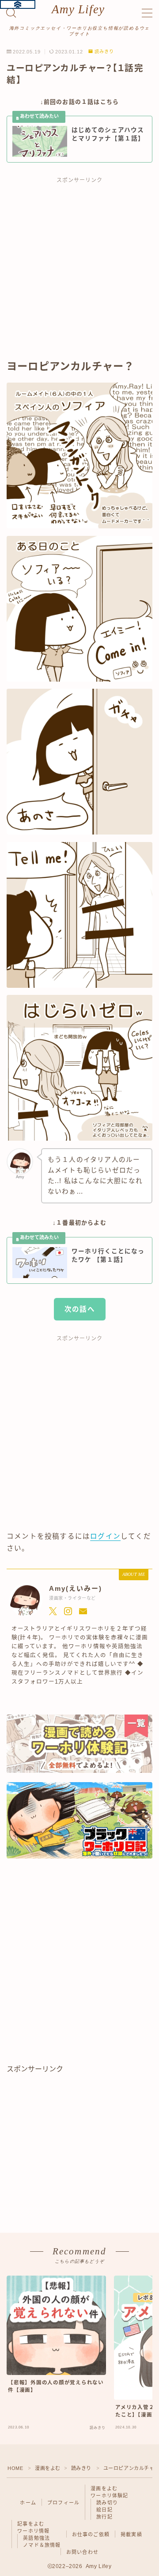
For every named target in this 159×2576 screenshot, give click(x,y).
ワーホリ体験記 (109, 2496)
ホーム (28, 2503)
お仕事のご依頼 (91, 2534)
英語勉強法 (36, 2538)
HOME (15, 2468)
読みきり (104, 52)
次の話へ (80, 1309)
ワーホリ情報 (33, 2531)
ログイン (105, 1536)
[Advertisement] (79, 273)
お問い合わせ (82, 2552)
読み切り (107, 2503)
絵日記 (104, 2510)
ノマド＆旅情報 (42, 2545)
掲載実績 (131, 2534)
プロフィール (63, 2503)
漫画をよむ (48, 2468)
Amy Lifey (78, 9)
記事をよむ (31, 2524)
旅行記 (104, 2517)
